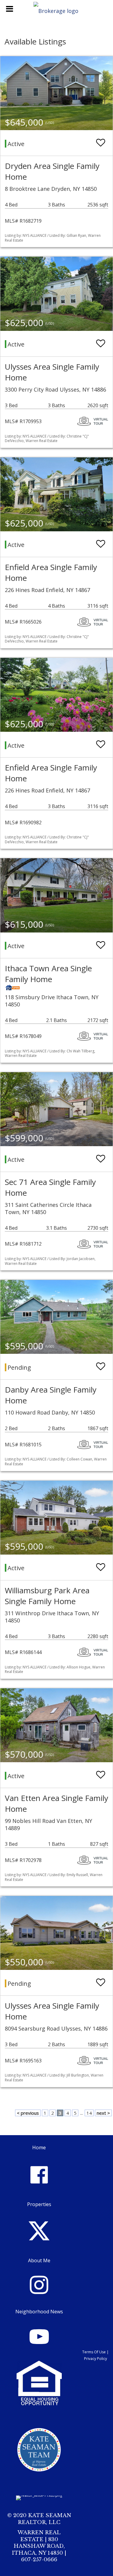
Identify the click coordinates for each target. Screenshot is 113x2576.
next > (103, 2113)
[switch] (101, 143)
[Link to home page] (57, 9)
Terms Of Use (94, 2352)
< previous (28, 2113)
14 (89, 2113)
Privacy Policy (96, 2359)
